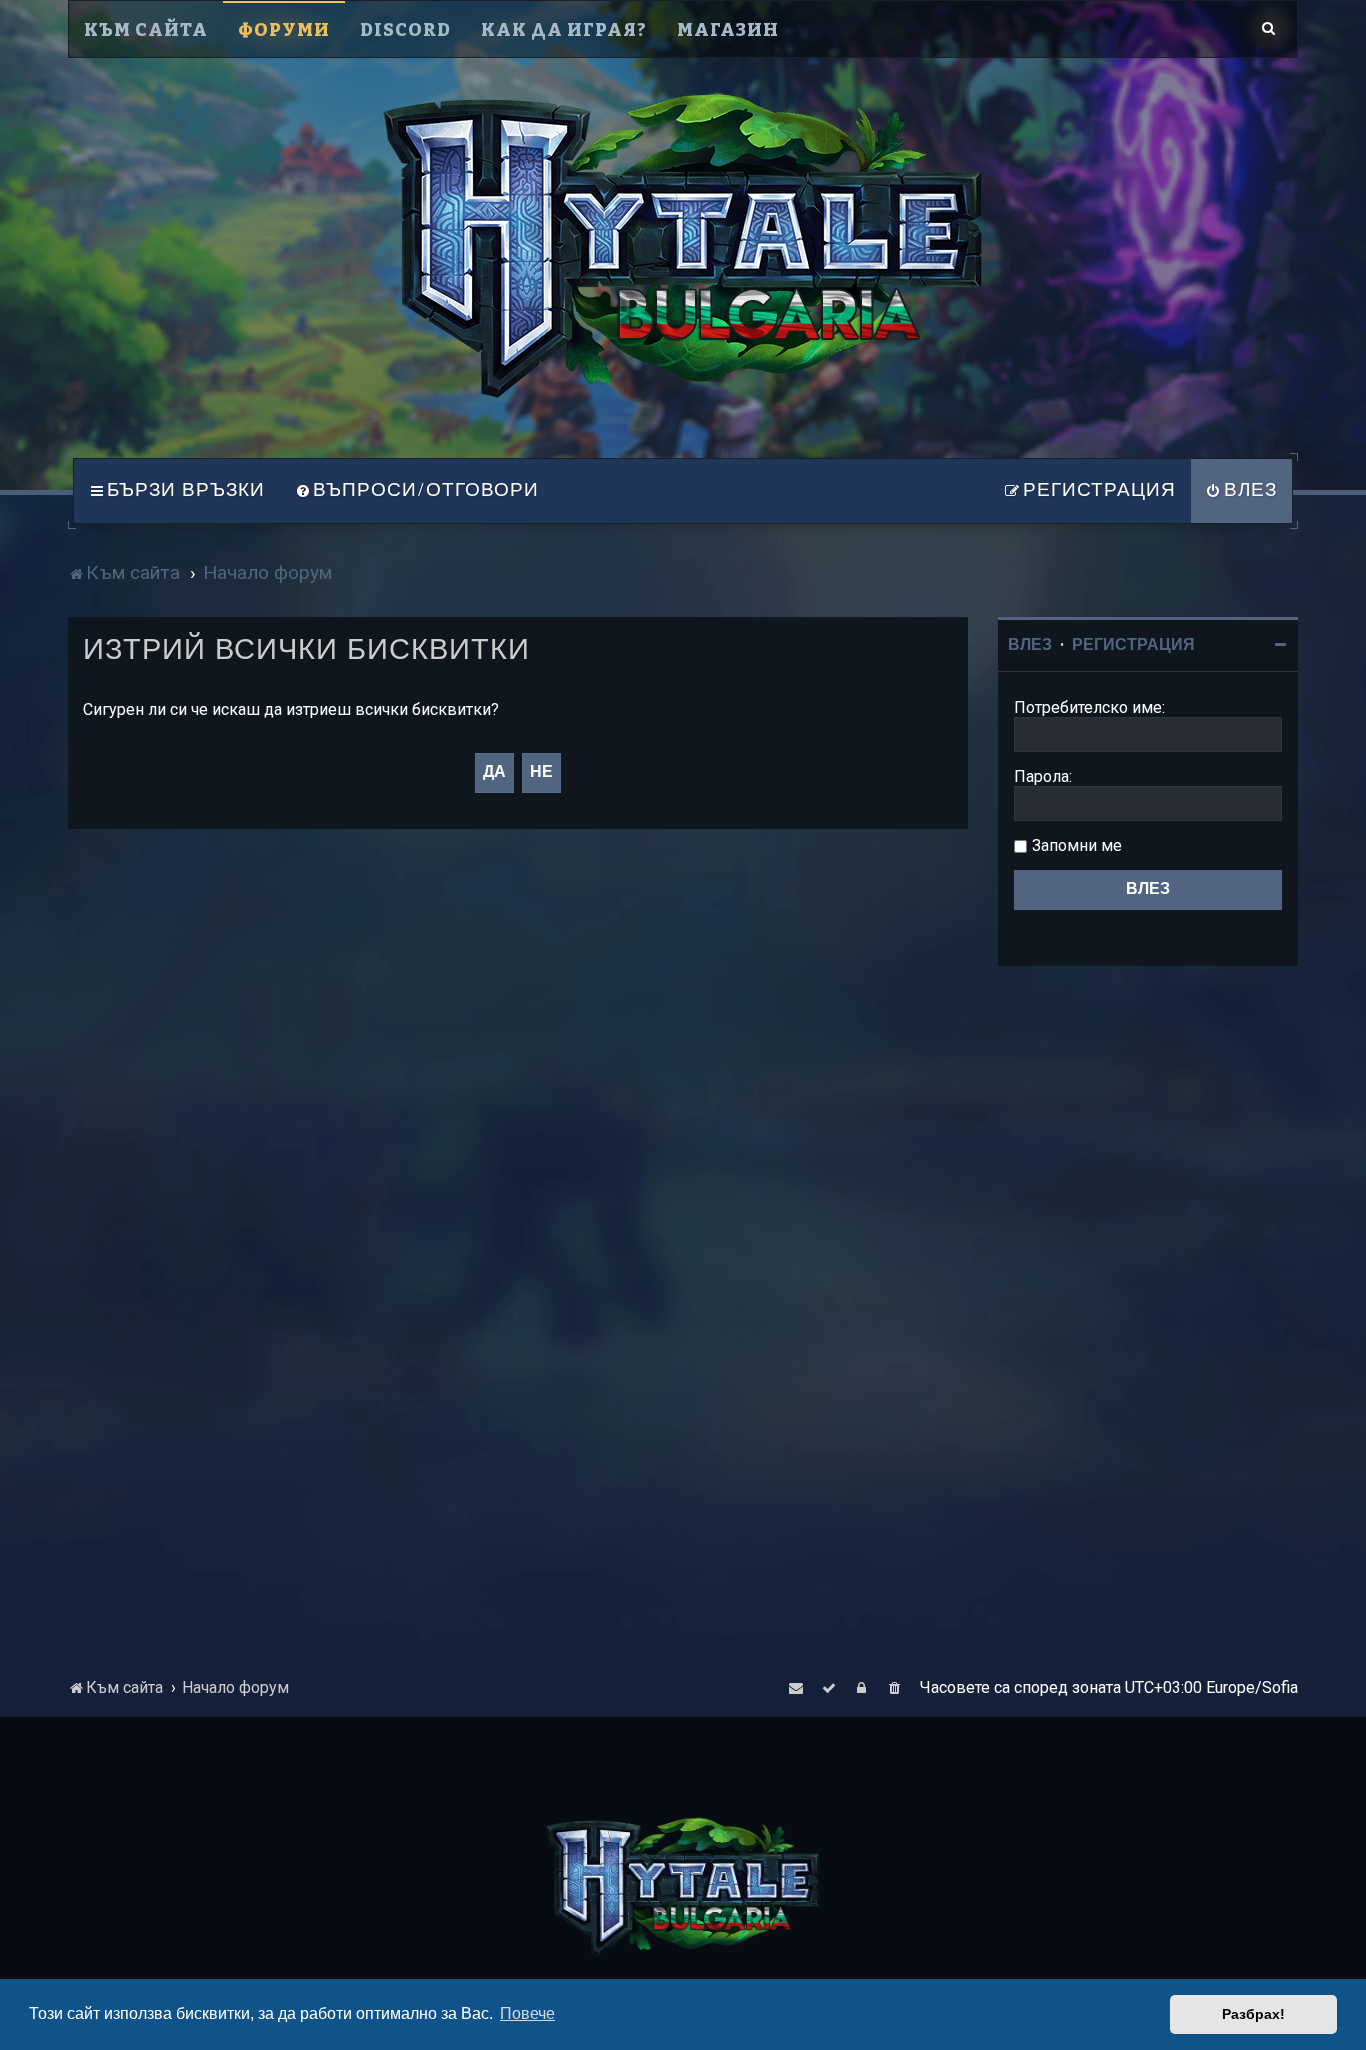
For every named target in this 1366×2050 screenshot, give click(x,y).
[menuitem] (417, 491)
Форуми (284, 30)
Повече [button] (527, 2013)
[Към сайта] (683, 245)
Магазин (728, 30)
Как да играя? (564, 30)
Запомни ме (1077, 845)
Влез (1030, 645)
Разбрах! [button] (1253, 2014)
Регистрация (1133, 645)
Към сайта (146, 30)
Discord (405, 30)
